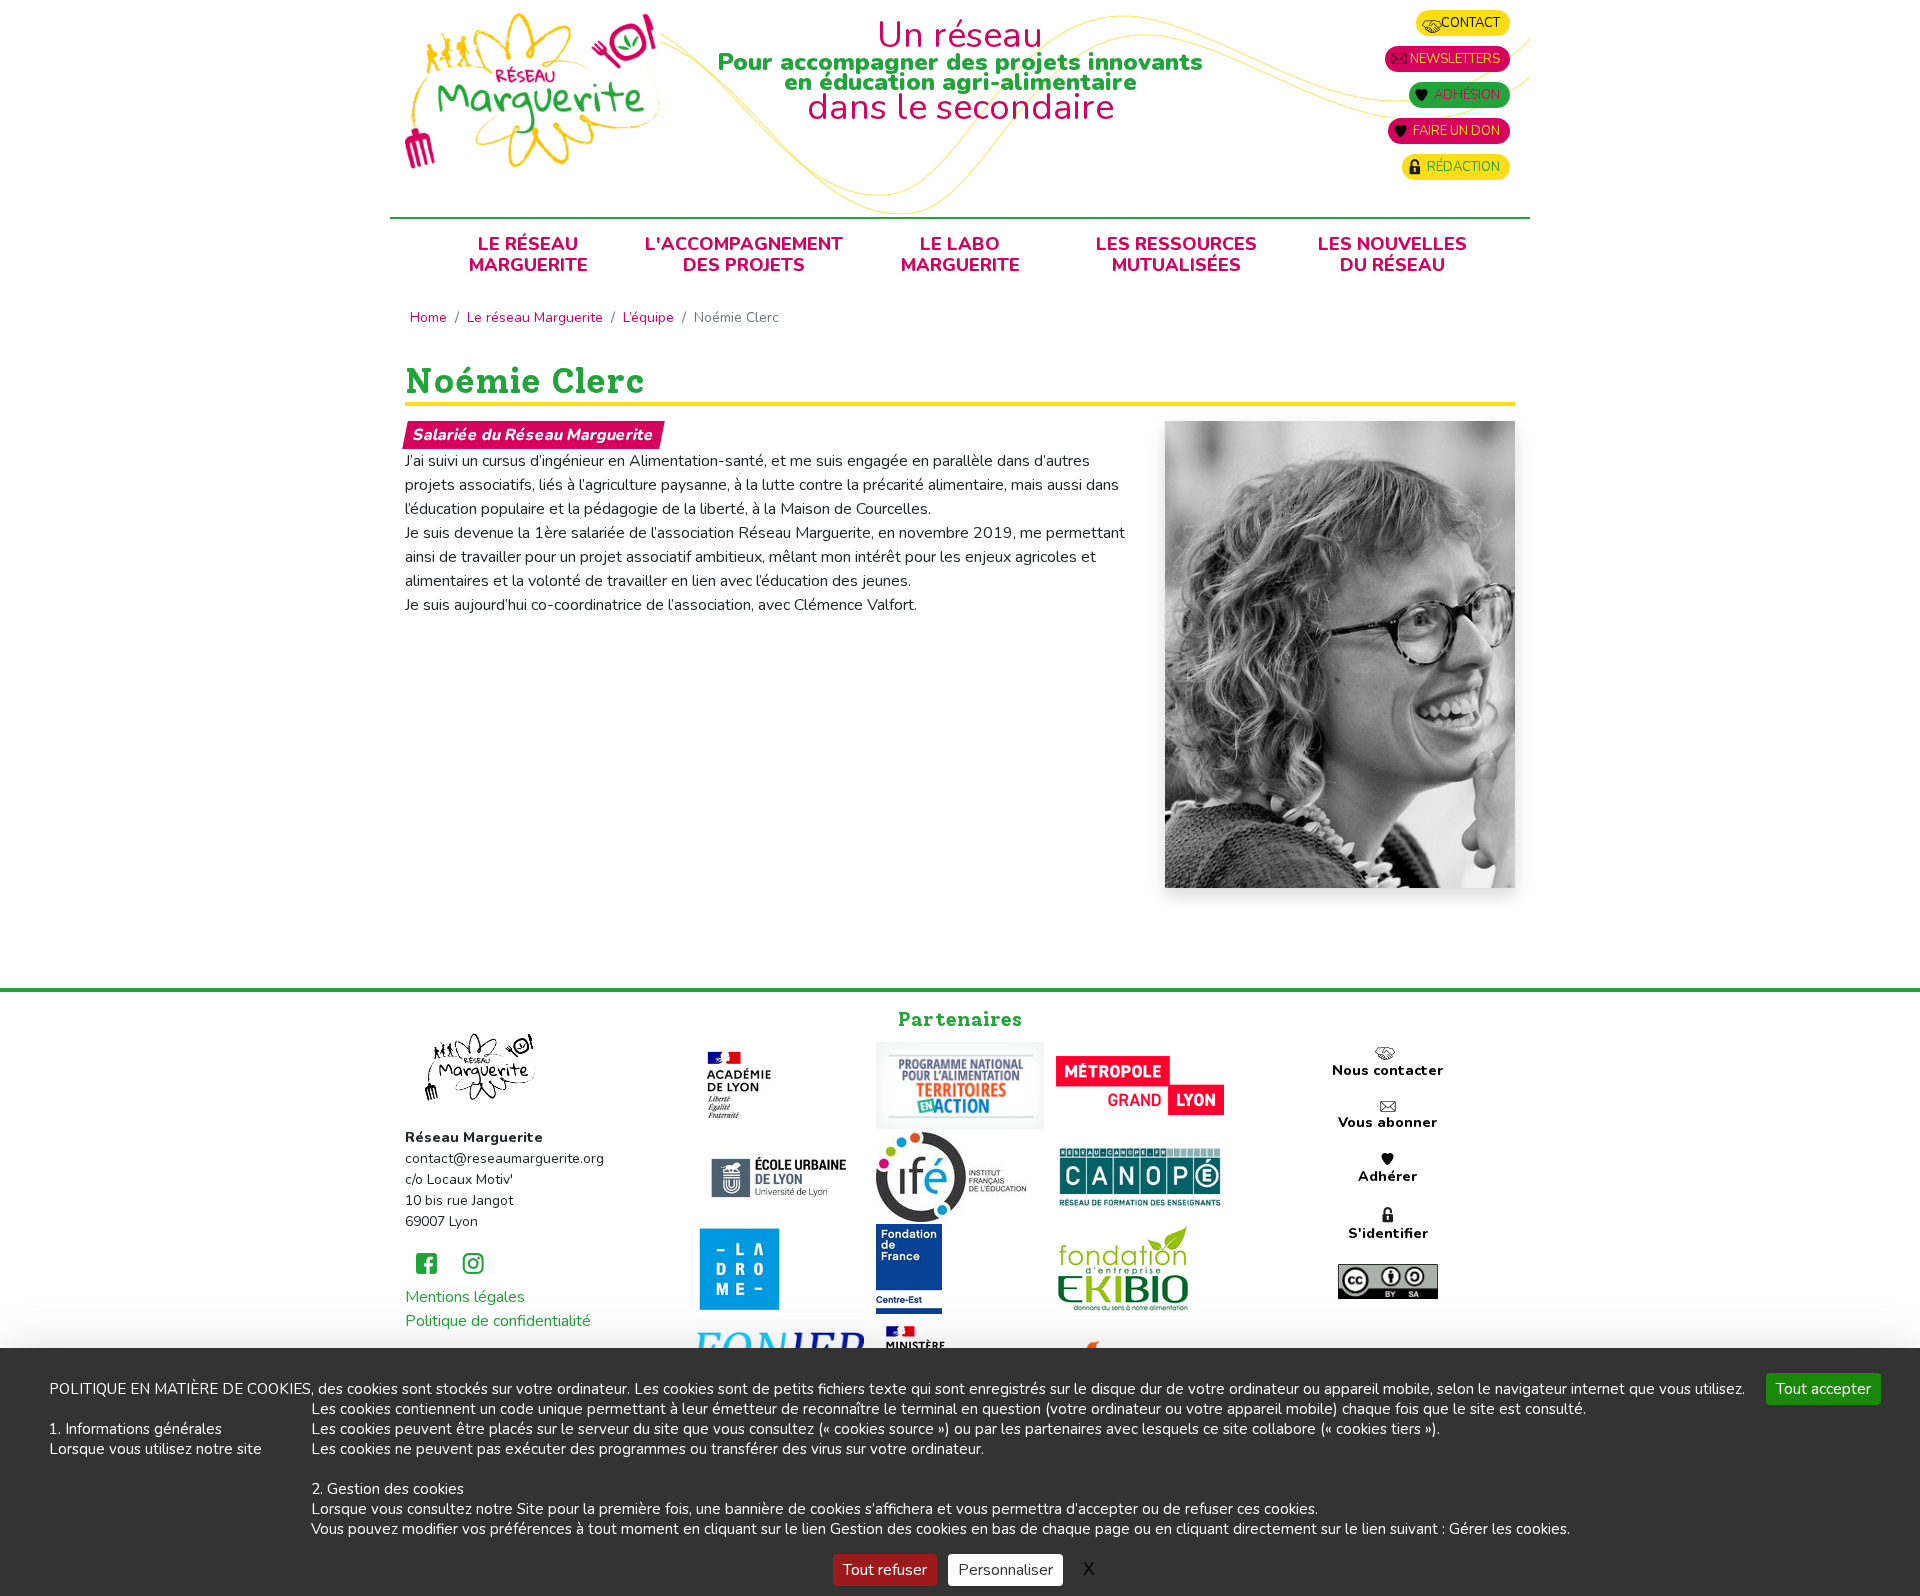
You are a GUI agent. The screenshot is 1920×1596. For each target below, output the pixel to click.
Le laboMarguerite (960, 254)
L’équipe (648, 317)
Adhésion (1467, 95)
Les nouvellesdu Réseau (1392, 254)
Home (428, 317)
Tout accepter (1823, 1389)
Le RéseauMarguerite (528, 254)
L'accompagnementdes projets (744, 254)
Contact (1470, 23)
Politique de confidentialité (498, 1321)
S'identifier (1388, 1233)
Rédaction (1463, 167)
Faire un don (1456, 131)
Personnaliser (1005, 1570)
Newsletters (1455, 59)
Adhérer (1387, 1176)
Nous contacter (1387, 1070)
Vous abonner (1387, 1122)
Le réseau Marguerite (535, 317)
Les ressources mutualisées (1176, 254)
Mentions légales (465, 1297)
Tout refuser (885, 1570)
